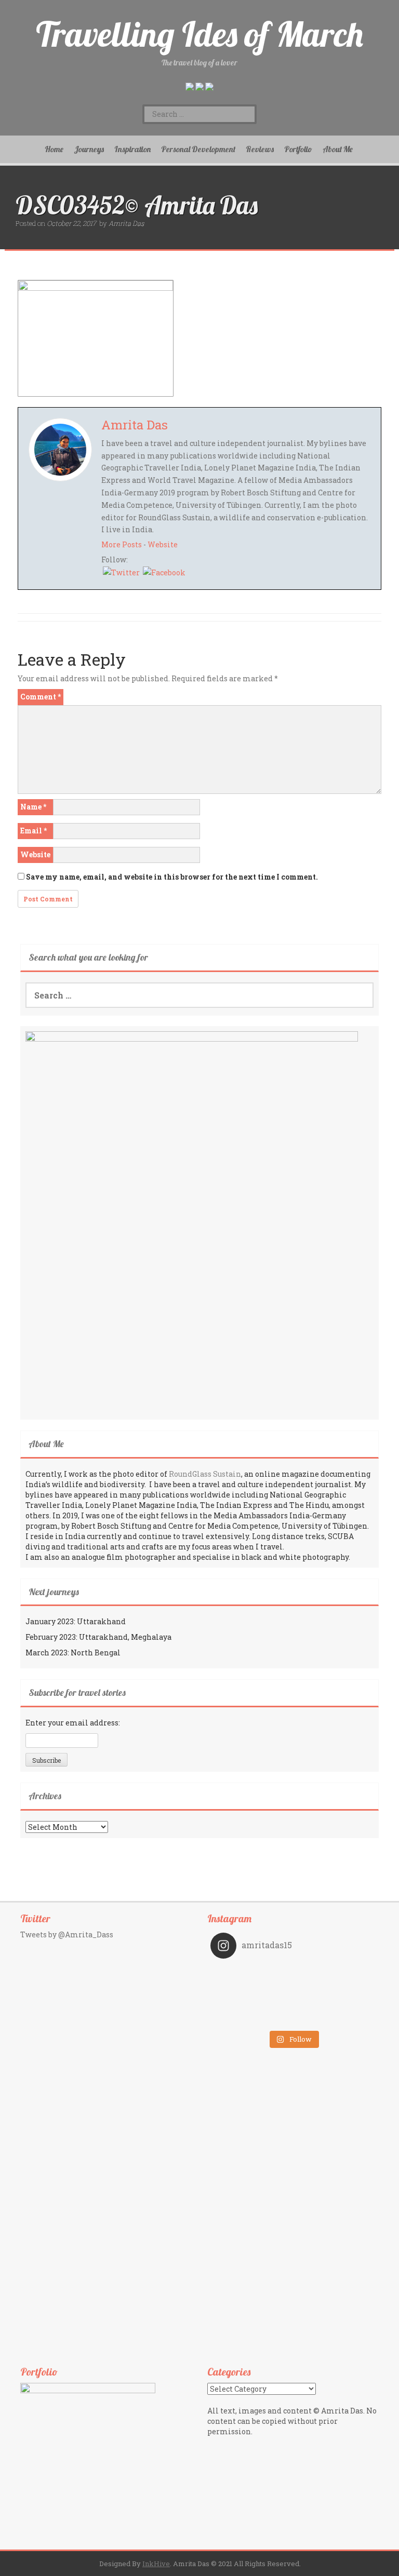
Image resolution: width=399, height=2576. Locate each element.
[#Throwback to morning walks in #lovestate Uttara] (252, 1989)
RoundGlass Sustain (205, 1474)
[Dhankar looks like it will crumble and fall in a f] (252, 2003)
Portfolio (298, 149)
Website (163, 544)
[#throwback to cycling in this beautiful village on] (252, 2018)
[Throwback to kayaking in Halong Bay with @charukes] (334, 2018)
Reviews (260, 149)
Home (54, 149)
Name (33, 807)
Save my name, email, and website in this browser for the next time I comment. (172, 877)
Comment (41, 697)
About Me (338, 149)
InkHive (156, 2564)
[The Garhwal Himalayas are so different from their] (252, 1974)
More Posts (122, 544)
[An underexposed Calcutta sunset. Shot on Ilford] (334, 1974)
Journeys (89, 149)
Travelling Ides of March (199, 34)
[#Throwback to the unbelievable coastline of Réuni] (334, 1989)
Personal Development (198, 149)
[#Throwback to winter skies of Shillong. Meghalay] (334, 2003)
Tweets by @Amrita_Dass (67, 1934)
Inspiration (132, 149)
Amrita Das (126, 223)
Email (34, 831)
